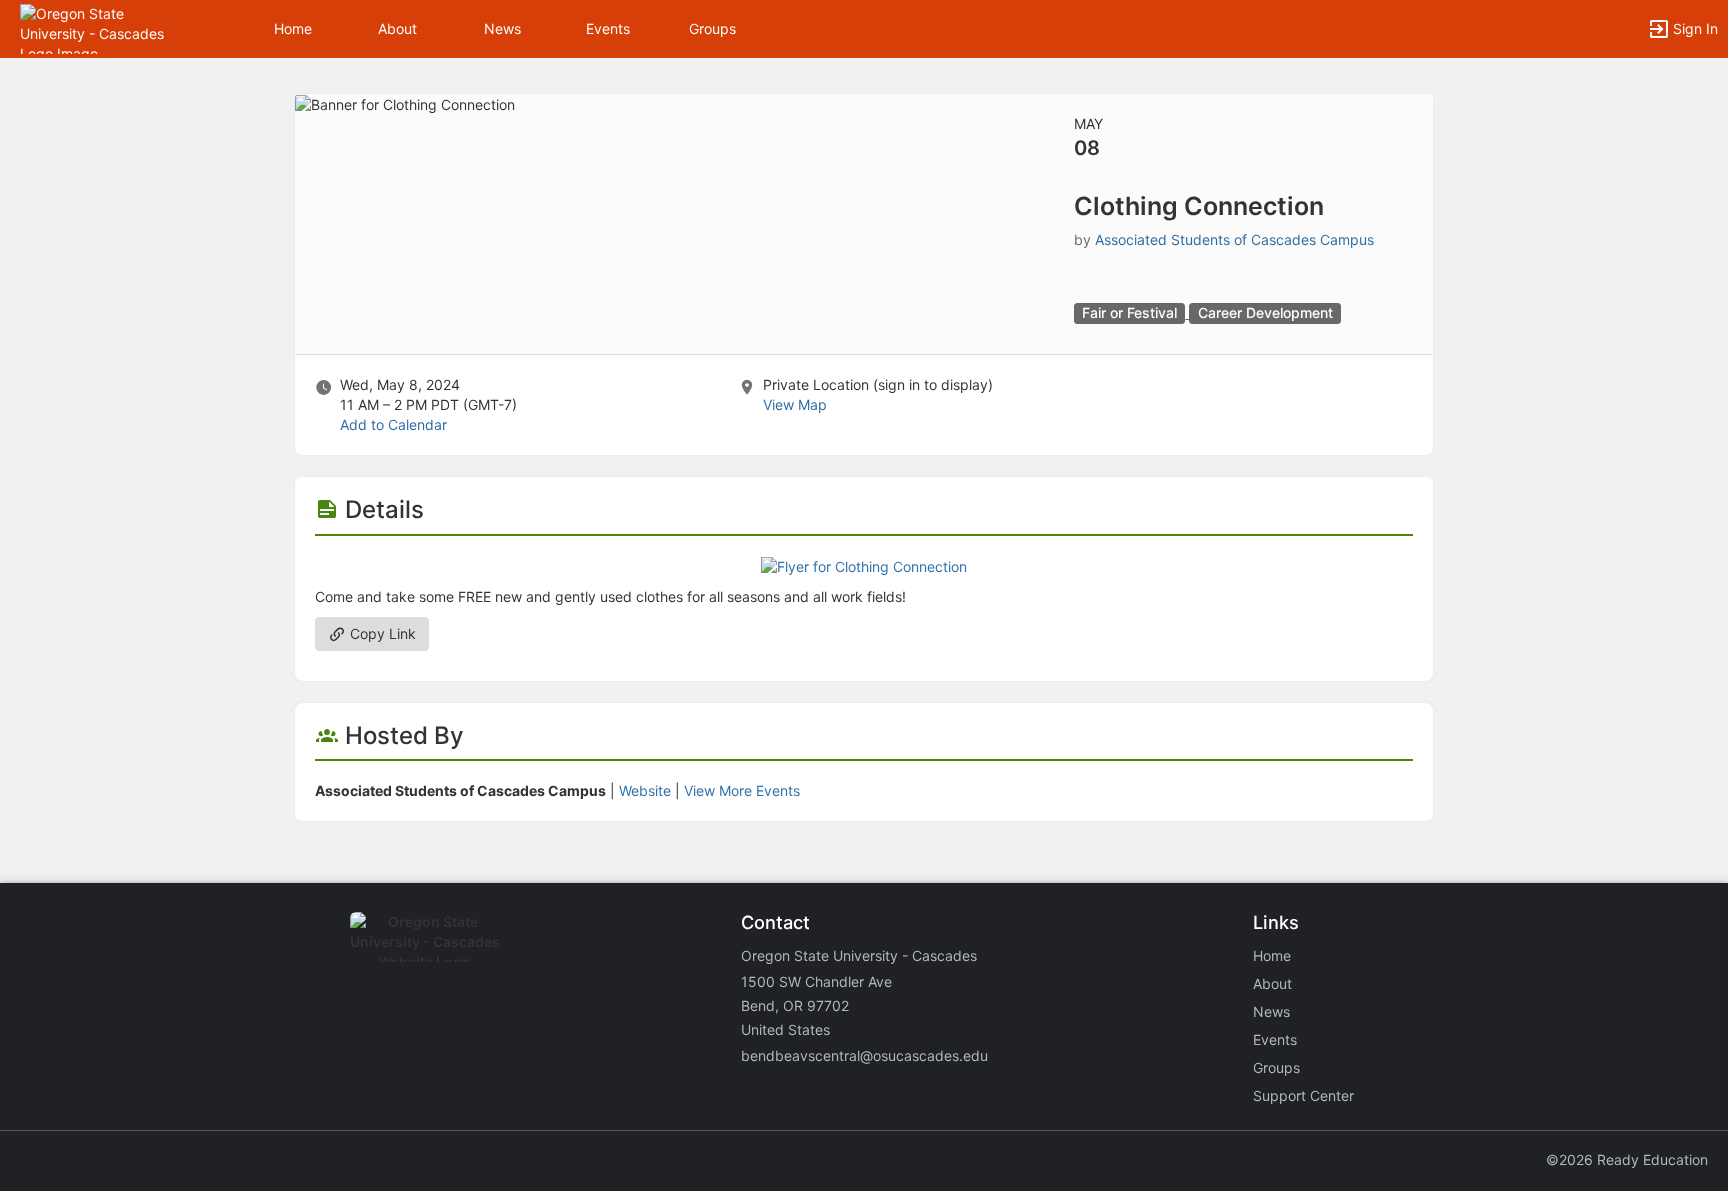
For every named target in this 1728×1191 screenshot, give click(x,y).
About (397, 28)
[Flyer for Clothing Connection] (864, 565)
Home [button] (293, 28)
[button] (102, 27)
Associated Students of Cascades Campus (1234, 239)
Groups (712, 28)
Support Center (1303, 1095)
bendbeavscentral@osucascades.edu (864, 1055)
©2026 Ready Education (1627, 1159)
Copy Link (381, 633)
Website (645, 790)
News (502, 28)
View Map (795, 404)
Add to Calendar (393, 424)
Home (1272, 955)
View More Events (742, 790)
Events (608, 28)
